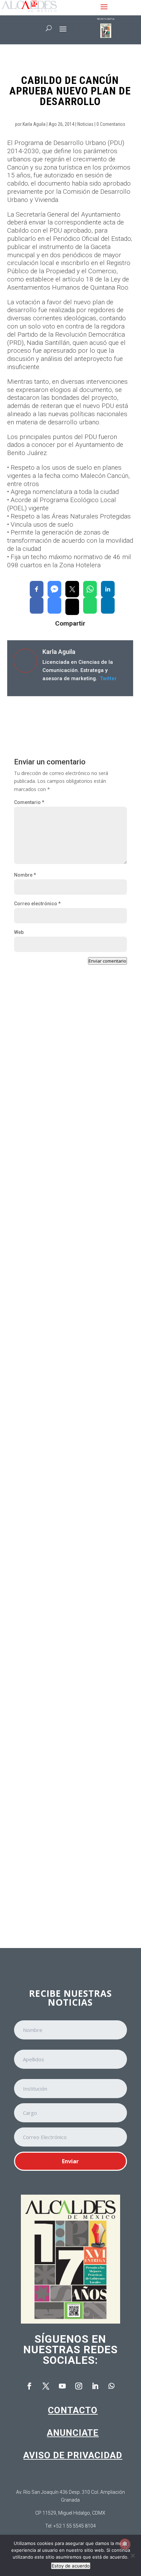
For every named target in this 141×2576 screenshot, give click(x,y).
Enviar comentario (107, 961)
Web (19, 932)
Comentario (29, 802)
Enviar (70, 2161)
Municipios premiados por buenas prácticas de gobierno (60, 1716)
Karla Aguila (34, 124)
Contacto (73, 2410)
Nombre (25, 875)
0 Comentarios (111, 124)
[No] (132, 2556)
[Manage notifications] (125, 2544)
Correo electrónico (37, 904)
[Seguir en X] (46, 2386)
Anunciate (73, 2433)
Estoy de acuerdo (71, 2566)
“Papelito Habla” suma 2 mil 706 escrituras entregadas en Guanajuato (70, 1420)
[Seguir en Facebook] (29, 2386)
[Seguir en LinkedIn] (95, 2386)
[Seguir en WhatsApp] (112, 2386)
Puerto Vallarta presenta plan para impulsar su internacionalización (61, 1862)
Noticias (85, 124)
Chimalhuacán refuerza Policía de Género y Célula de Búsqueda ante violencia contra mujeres (69, 1271)
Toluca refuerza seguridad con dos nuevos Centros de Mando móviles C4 (65, 1123)
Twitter (108, 678)
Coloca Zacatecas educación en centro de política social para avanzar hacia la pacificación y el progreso (70, 1568)
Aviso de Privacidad (73, 2455)
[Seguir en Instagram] (79, 2386)
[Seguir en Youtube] (62, 2386)
